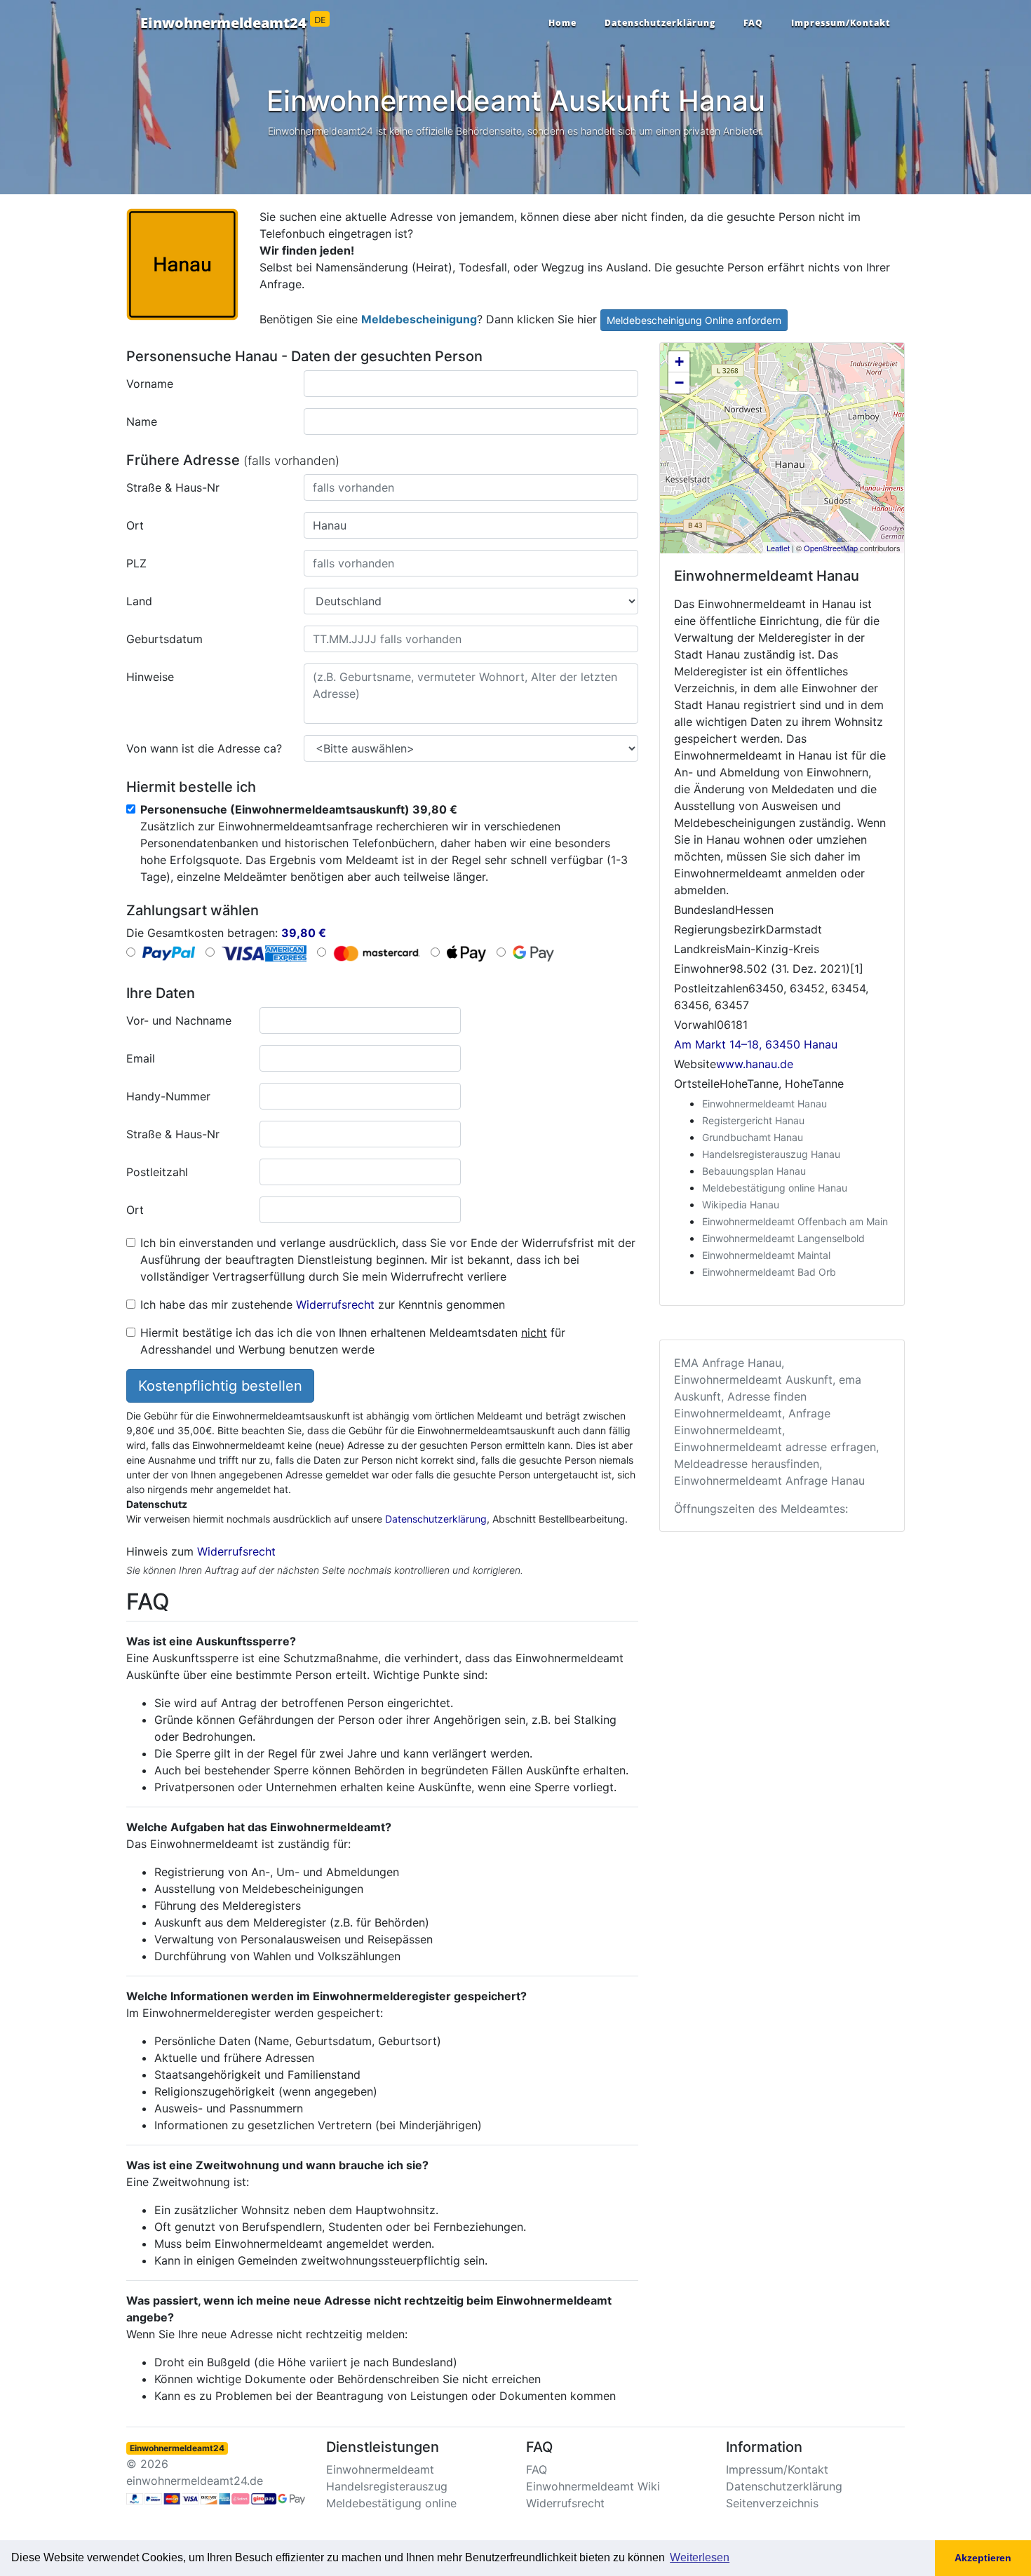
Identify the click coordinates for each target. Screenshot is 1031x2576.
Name (142, 422)
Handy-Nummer (168, 1096)
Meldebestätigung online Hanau (775, 1188)
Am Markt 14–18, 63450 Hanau (756, 1044)
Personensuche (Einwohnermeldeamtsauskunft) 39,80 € (299, 809)
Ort (135, 525)
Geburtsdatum (164, 639)
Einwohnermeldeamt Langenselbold (783, 1238)
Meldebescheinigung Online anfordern (694, 320)
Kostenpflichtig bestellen (220, 1386)
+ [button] (679, 362)
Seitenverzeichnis (772, 2503)
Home (562, 23)
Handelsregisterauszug (387, 2486)
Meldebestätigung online (391, 2503)
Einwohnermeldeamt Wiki (593, 2486)
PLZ (136, 563)
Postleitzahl (157, 1172)
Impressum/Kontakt (841, 23)
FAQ (753, 23)
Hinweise (150, 677)
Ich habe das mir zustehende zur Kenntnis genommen (323, 1304)
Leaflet (778, 548)
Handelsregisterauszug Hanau (771, 1154)
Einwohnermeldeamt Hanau (764, 1104)
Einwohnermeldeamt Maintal (766, 1255)
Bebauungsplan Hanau (754, 1171)
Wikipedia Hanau (741, 1205)
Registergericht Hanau (753, 1120)
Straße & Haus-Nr (173, 487)
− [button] (679, 383)
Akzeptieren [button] (983, 2558)
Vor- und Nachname (179, 1020)
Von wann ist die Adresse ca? (204, 748)
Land (139, 601)
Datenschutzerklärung (660, 23)
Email (141, 1058)
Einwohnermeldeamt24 (233, 23)
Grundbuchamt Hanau (753, 1137)
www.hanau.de (755, 1064)
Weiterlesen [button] (700, 2557)
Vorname (150, 384)
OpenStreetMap (831, 548)
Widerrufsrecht (335, 1304)
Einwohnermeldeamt (380, 2469)
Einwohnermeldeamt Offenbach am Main (795, 1221)
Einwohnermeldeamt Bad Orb (769, 1272)
